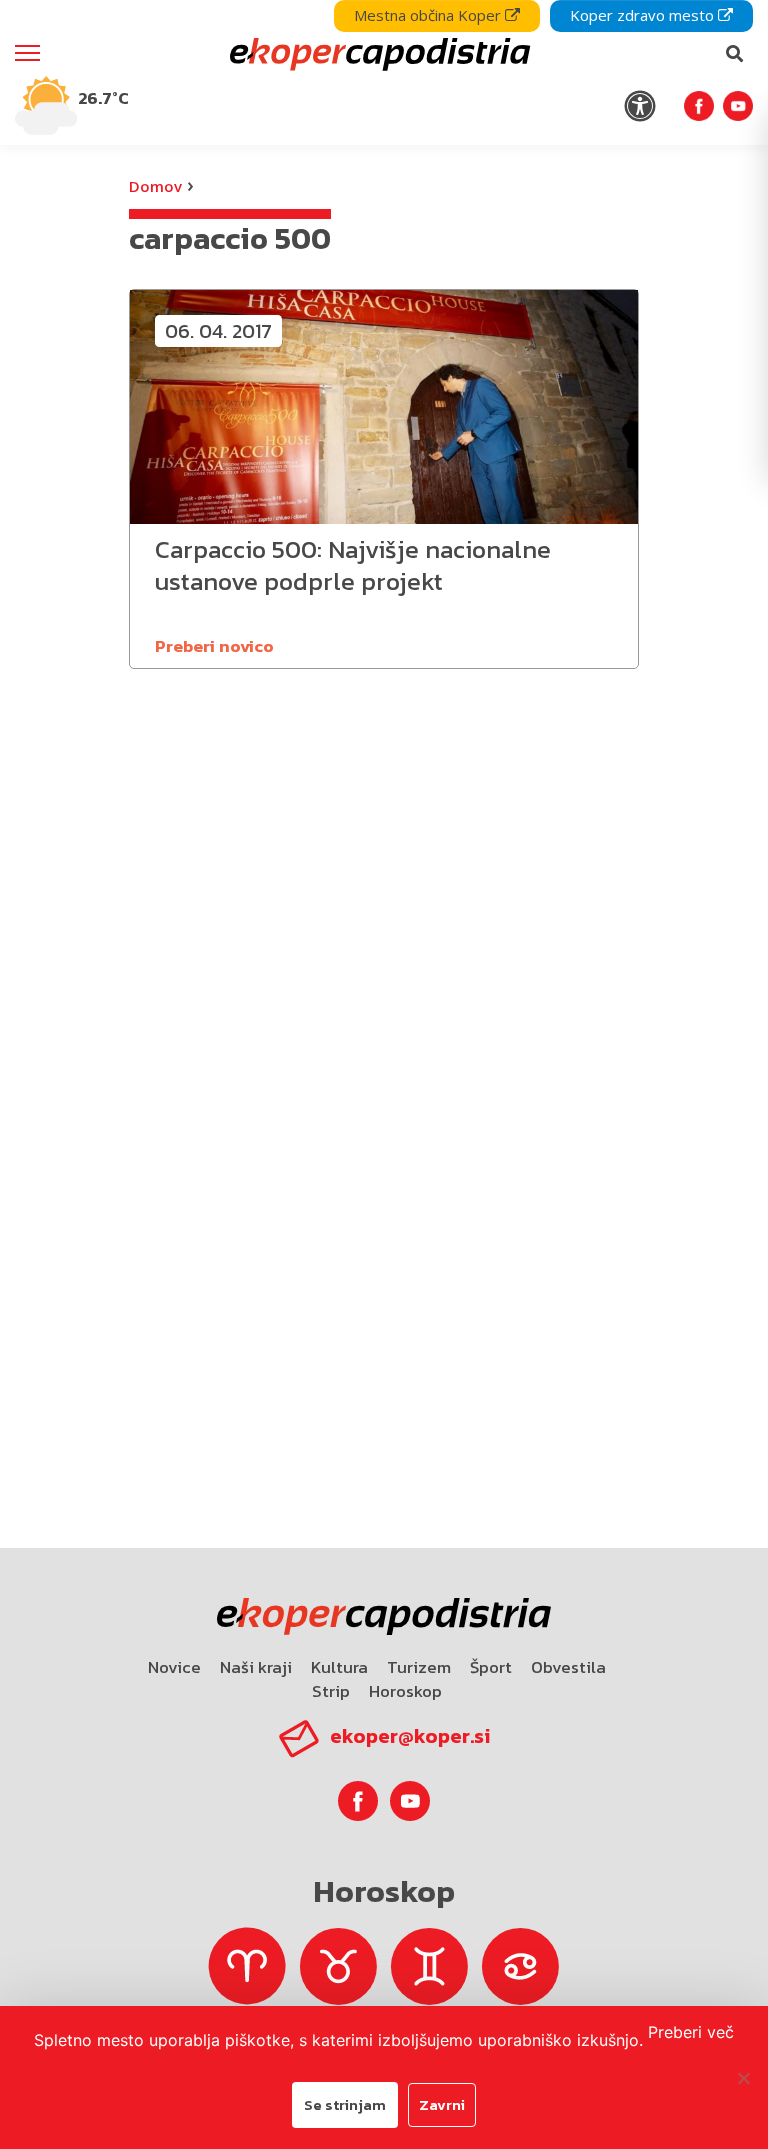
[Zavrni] (743, 2078)
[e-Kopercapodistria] (377, 54)
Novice (174, 1667)
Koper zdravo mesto (644, 15)
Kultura (339, 1667)
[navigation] (384, 72)
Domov (155, 186)
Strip (331, 1691)
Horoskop (405, 1691)
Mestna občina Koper (429, 15)
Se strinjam (345, 2104)
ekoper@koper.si (410, 1736)
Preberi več (691, 2032)
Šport (491, 1667)
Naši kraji (256, 1667)
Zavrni (442, 2104)
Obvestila (568, 1667)
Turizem (419, 1667)
